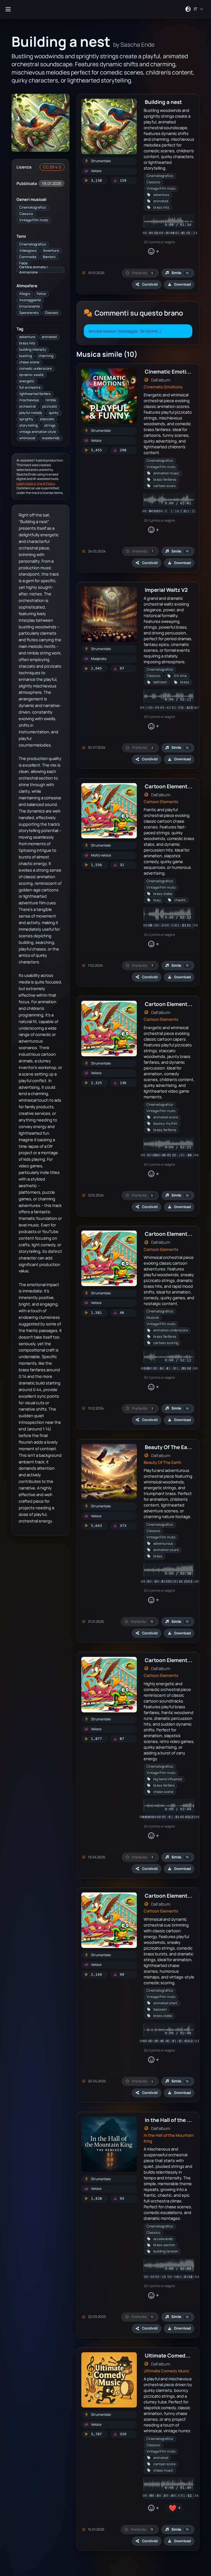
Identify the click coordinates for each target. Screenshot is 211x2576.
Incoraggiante (30, 300)
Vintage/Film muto (34, 220)
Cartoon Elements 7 (169, 1896)
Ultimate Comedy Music (166, 2371)
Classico (26, 214)
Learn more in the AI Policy (36, 483)
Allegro (25, 294)
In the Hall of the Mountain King (169, 2138)
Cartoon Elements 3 (170, 1004)
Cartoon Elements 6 (170, 1660)
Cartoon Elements (161, 802)
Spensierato (29, 313)
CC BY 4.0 (52, 167)
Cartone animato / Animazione (34, 270)
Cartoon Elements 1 (169, 786)
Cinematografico (33, 207)
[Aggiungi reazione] (153, 251)
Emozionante (30, 306)
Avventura (51, 251)
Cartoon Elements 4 (170, 1234)
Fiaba (23, 263)
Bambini (49, 257)
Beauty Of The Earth (163, 1462)
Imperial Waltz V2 (166, 590)
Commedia (28, 257)
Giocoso (52, 313)
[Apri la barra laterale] (8, 9)
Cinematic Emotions (163, 387)
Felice (41, 294)
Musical (153, 1318)
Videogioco (28, 251)
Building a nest (163, 102)
